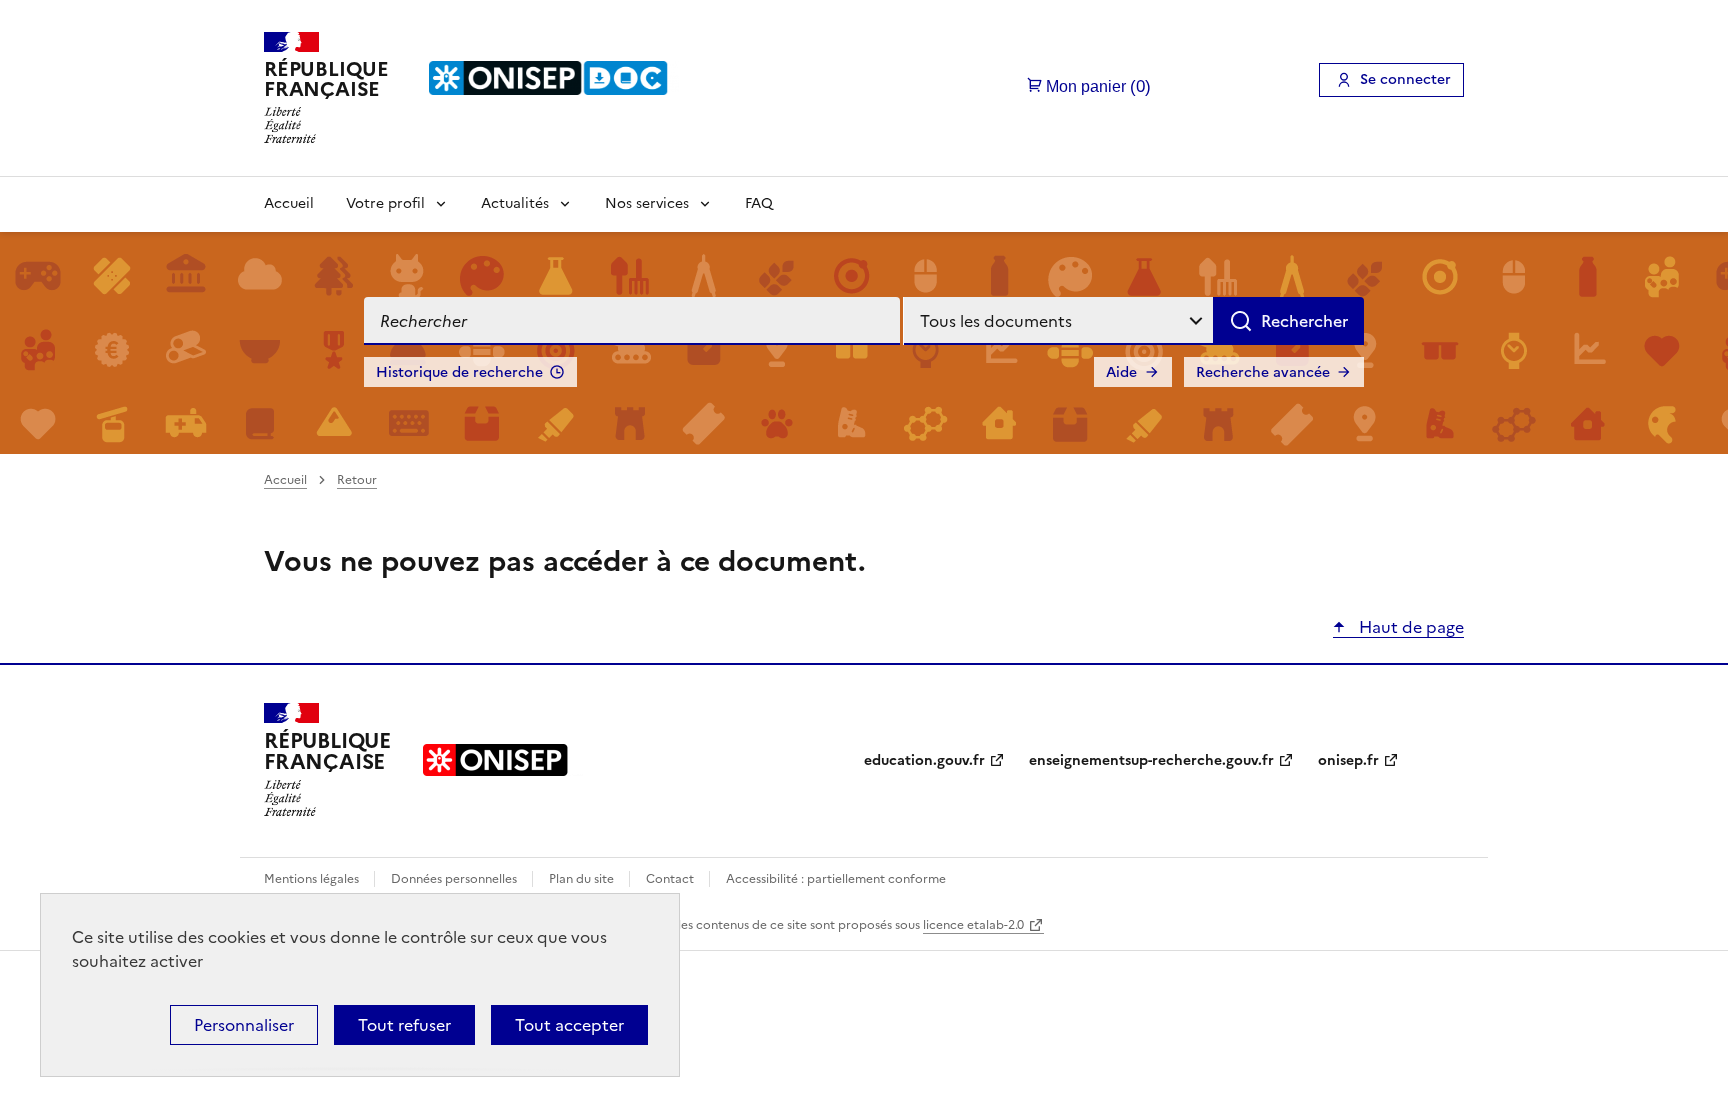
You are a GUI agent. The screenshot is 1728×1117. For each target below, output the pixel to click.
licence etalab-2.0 (973, 925)
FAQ (759, 203)
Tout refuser (404, 1025)
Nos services (647, 203)
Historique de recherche (459, 372)
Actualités (515, 203)
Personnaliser (244, 1025)
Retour (357, 480)
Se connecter (1405, 79)
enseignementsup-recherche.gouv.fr (1151, 760)
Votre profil (385, 203)
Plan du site (583, 879)
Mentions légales (313, 879)
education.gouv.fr (924, 760)
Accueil (289, 203)
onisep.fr (1348, 760)
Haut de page (1409, 627)
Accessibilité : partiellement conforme (836, 879)
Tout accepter (569, 1025)
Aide (1121, 372)
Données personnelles (455, 879)
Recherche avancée (1263, 372)
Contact (671, 879)
